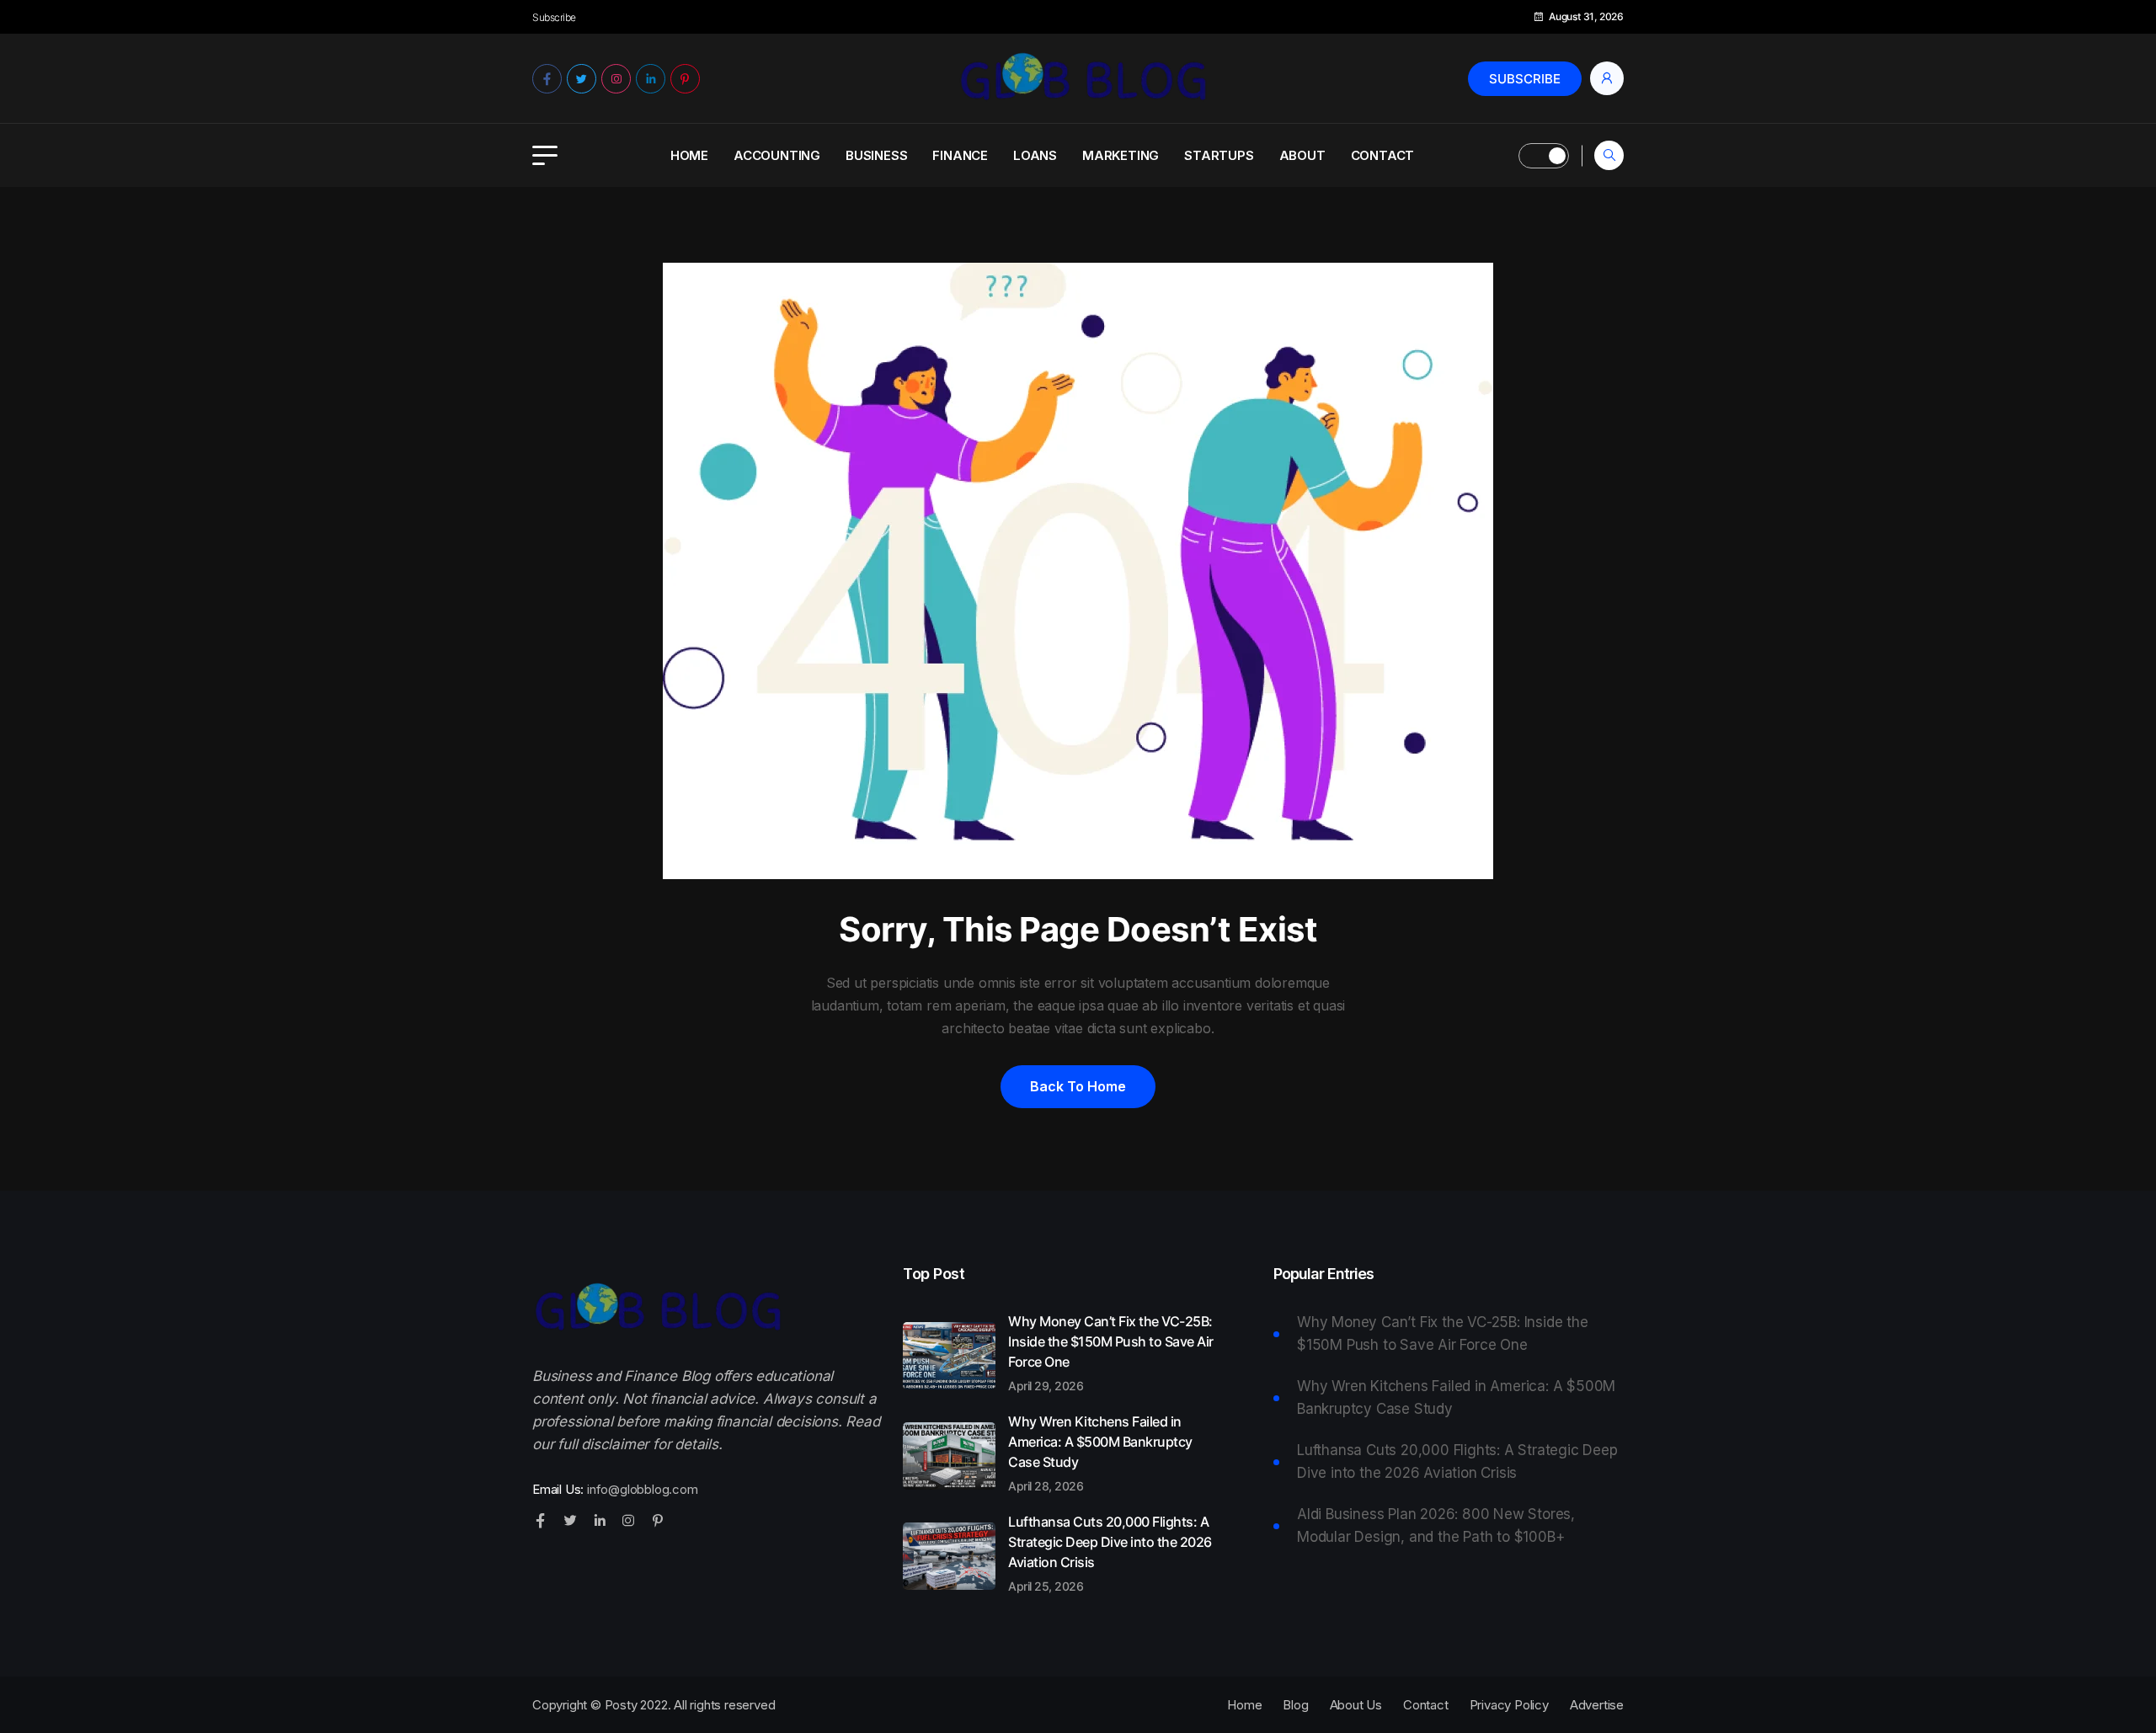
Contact (1383, 155)
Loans (1035, 155)
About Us (1356, 1705)
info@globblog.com (643, 1489)
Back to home (1078, 1086)
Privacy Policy (1509, 1705)
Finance (960, 155)
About (1302, 155)
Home (689, 155)
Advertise (1597, 1705)
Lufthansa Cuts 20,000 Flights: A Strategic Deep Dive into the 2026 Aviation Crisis (1110, 1553)
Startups (1219, 155)
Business (876, 155)
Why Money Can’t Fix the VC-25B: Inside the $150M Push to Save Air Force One (1111, 1352)
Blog (1295, 1705)
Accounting (777, 155)
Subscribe (1525, 79)
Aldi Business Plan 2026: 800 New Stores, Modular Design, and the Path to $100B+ (1436, 1525)
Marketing (1121, 155)
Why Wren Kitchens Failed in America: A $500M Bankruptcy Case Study (1100, 1453)
